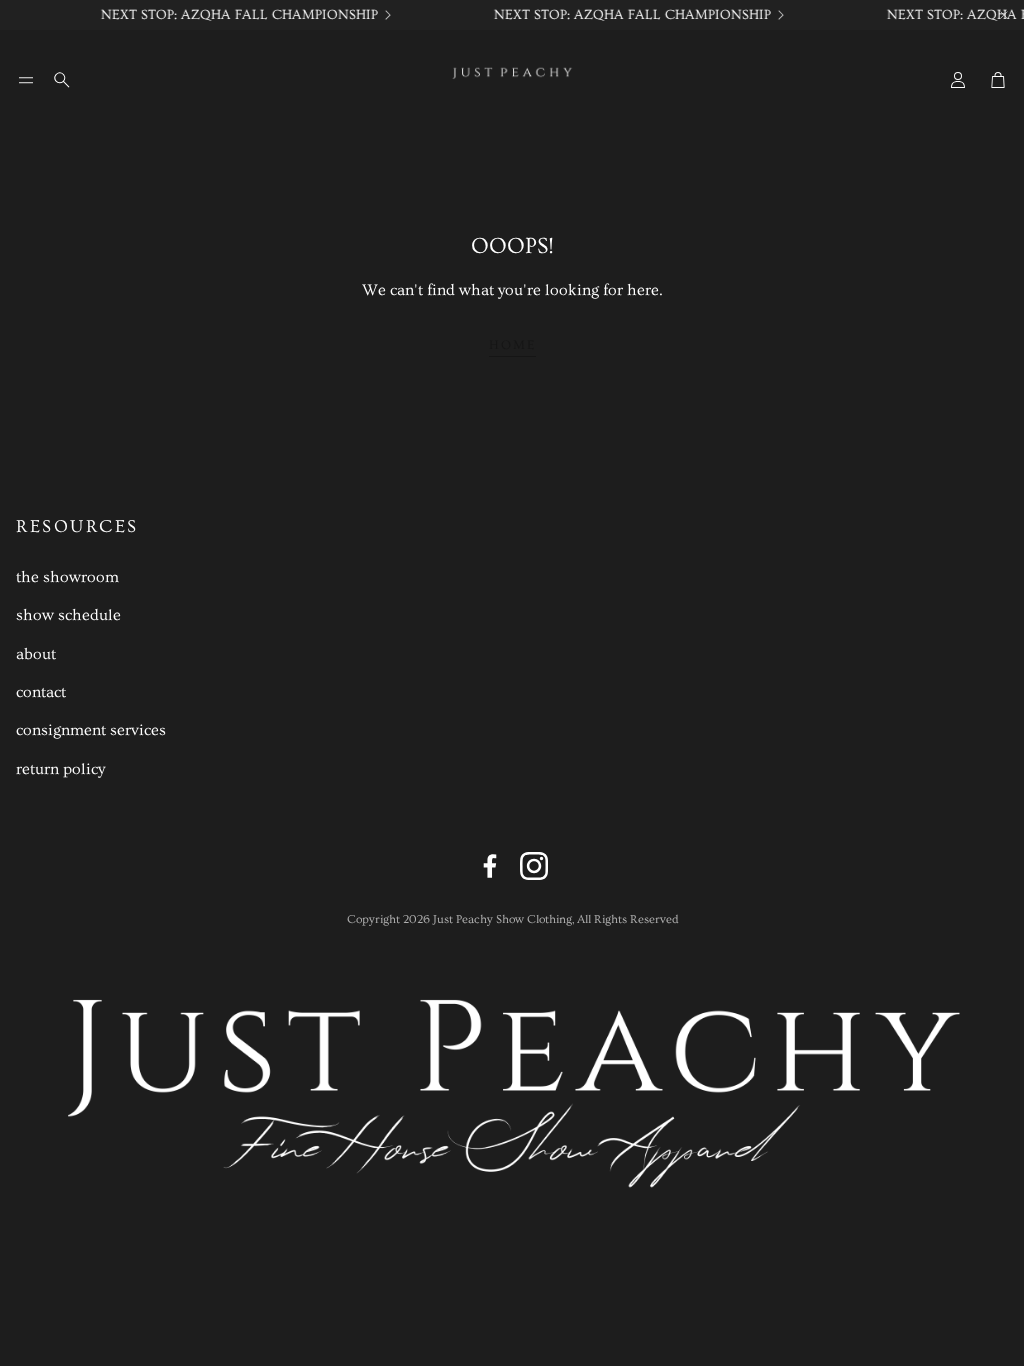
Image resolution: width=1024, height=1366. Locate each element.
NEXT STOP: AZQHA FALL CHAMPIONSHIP (291, 15)
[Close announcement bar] (1004, 15)
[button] (26, 80)
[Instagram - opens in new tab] (534, 866)
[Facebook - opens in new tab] (490, 866)
